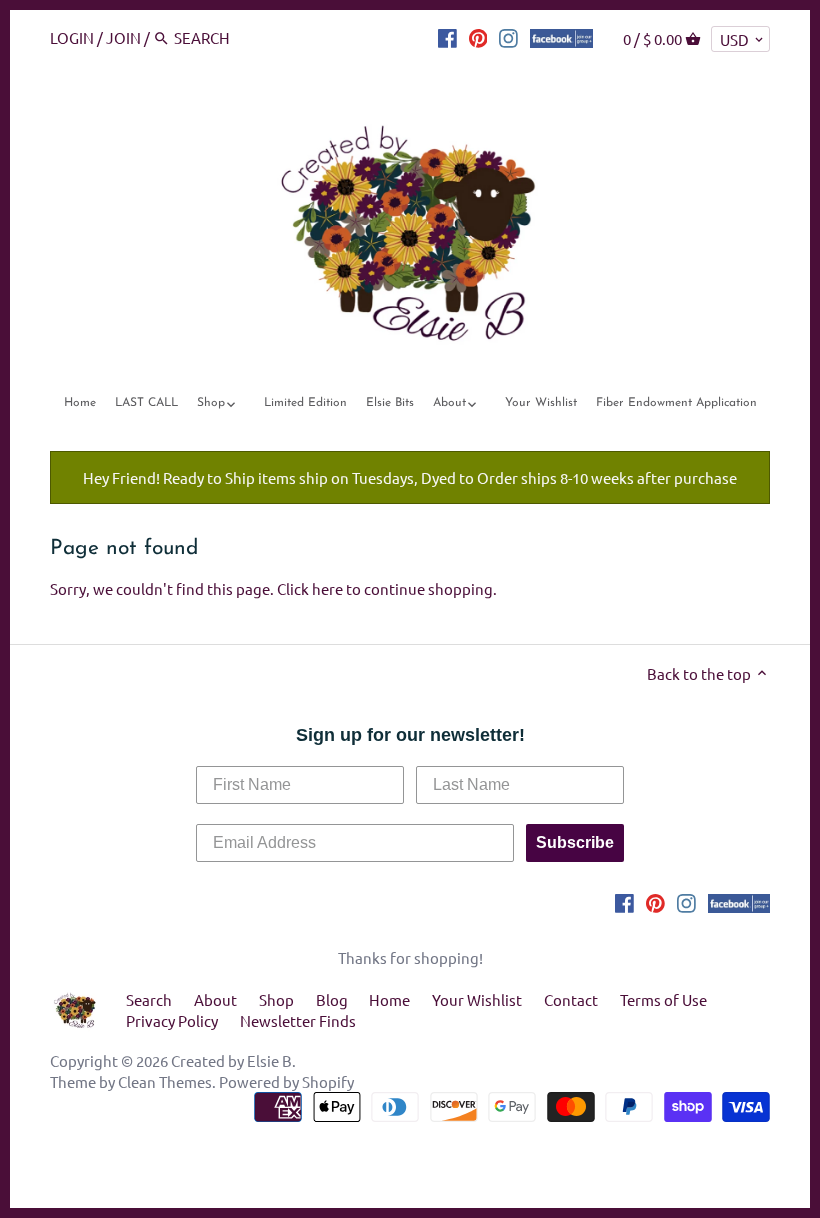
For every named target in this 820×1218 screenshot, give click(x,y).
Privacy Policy (172, 1020)
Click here (310, 588)
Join (123, 37)
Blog (332, 999)
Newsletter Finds (298, 1020)
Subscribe (575, 842)
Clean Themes (165, 1081)
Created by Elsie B (231, 1060)
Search (149, 999)
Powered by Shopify (286, 1081)
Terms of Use (663, 999)
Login (72, 37)
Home (389, 999)
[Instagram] (508, 37)
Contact (571, 999)
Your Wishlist (477, 999)
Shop (276, 999)
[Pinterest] (478, 37)
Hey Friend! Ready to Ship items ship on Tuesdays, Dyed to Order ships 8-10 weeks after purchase (410, 477)
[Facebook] (447, 37)
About (215, 999)
